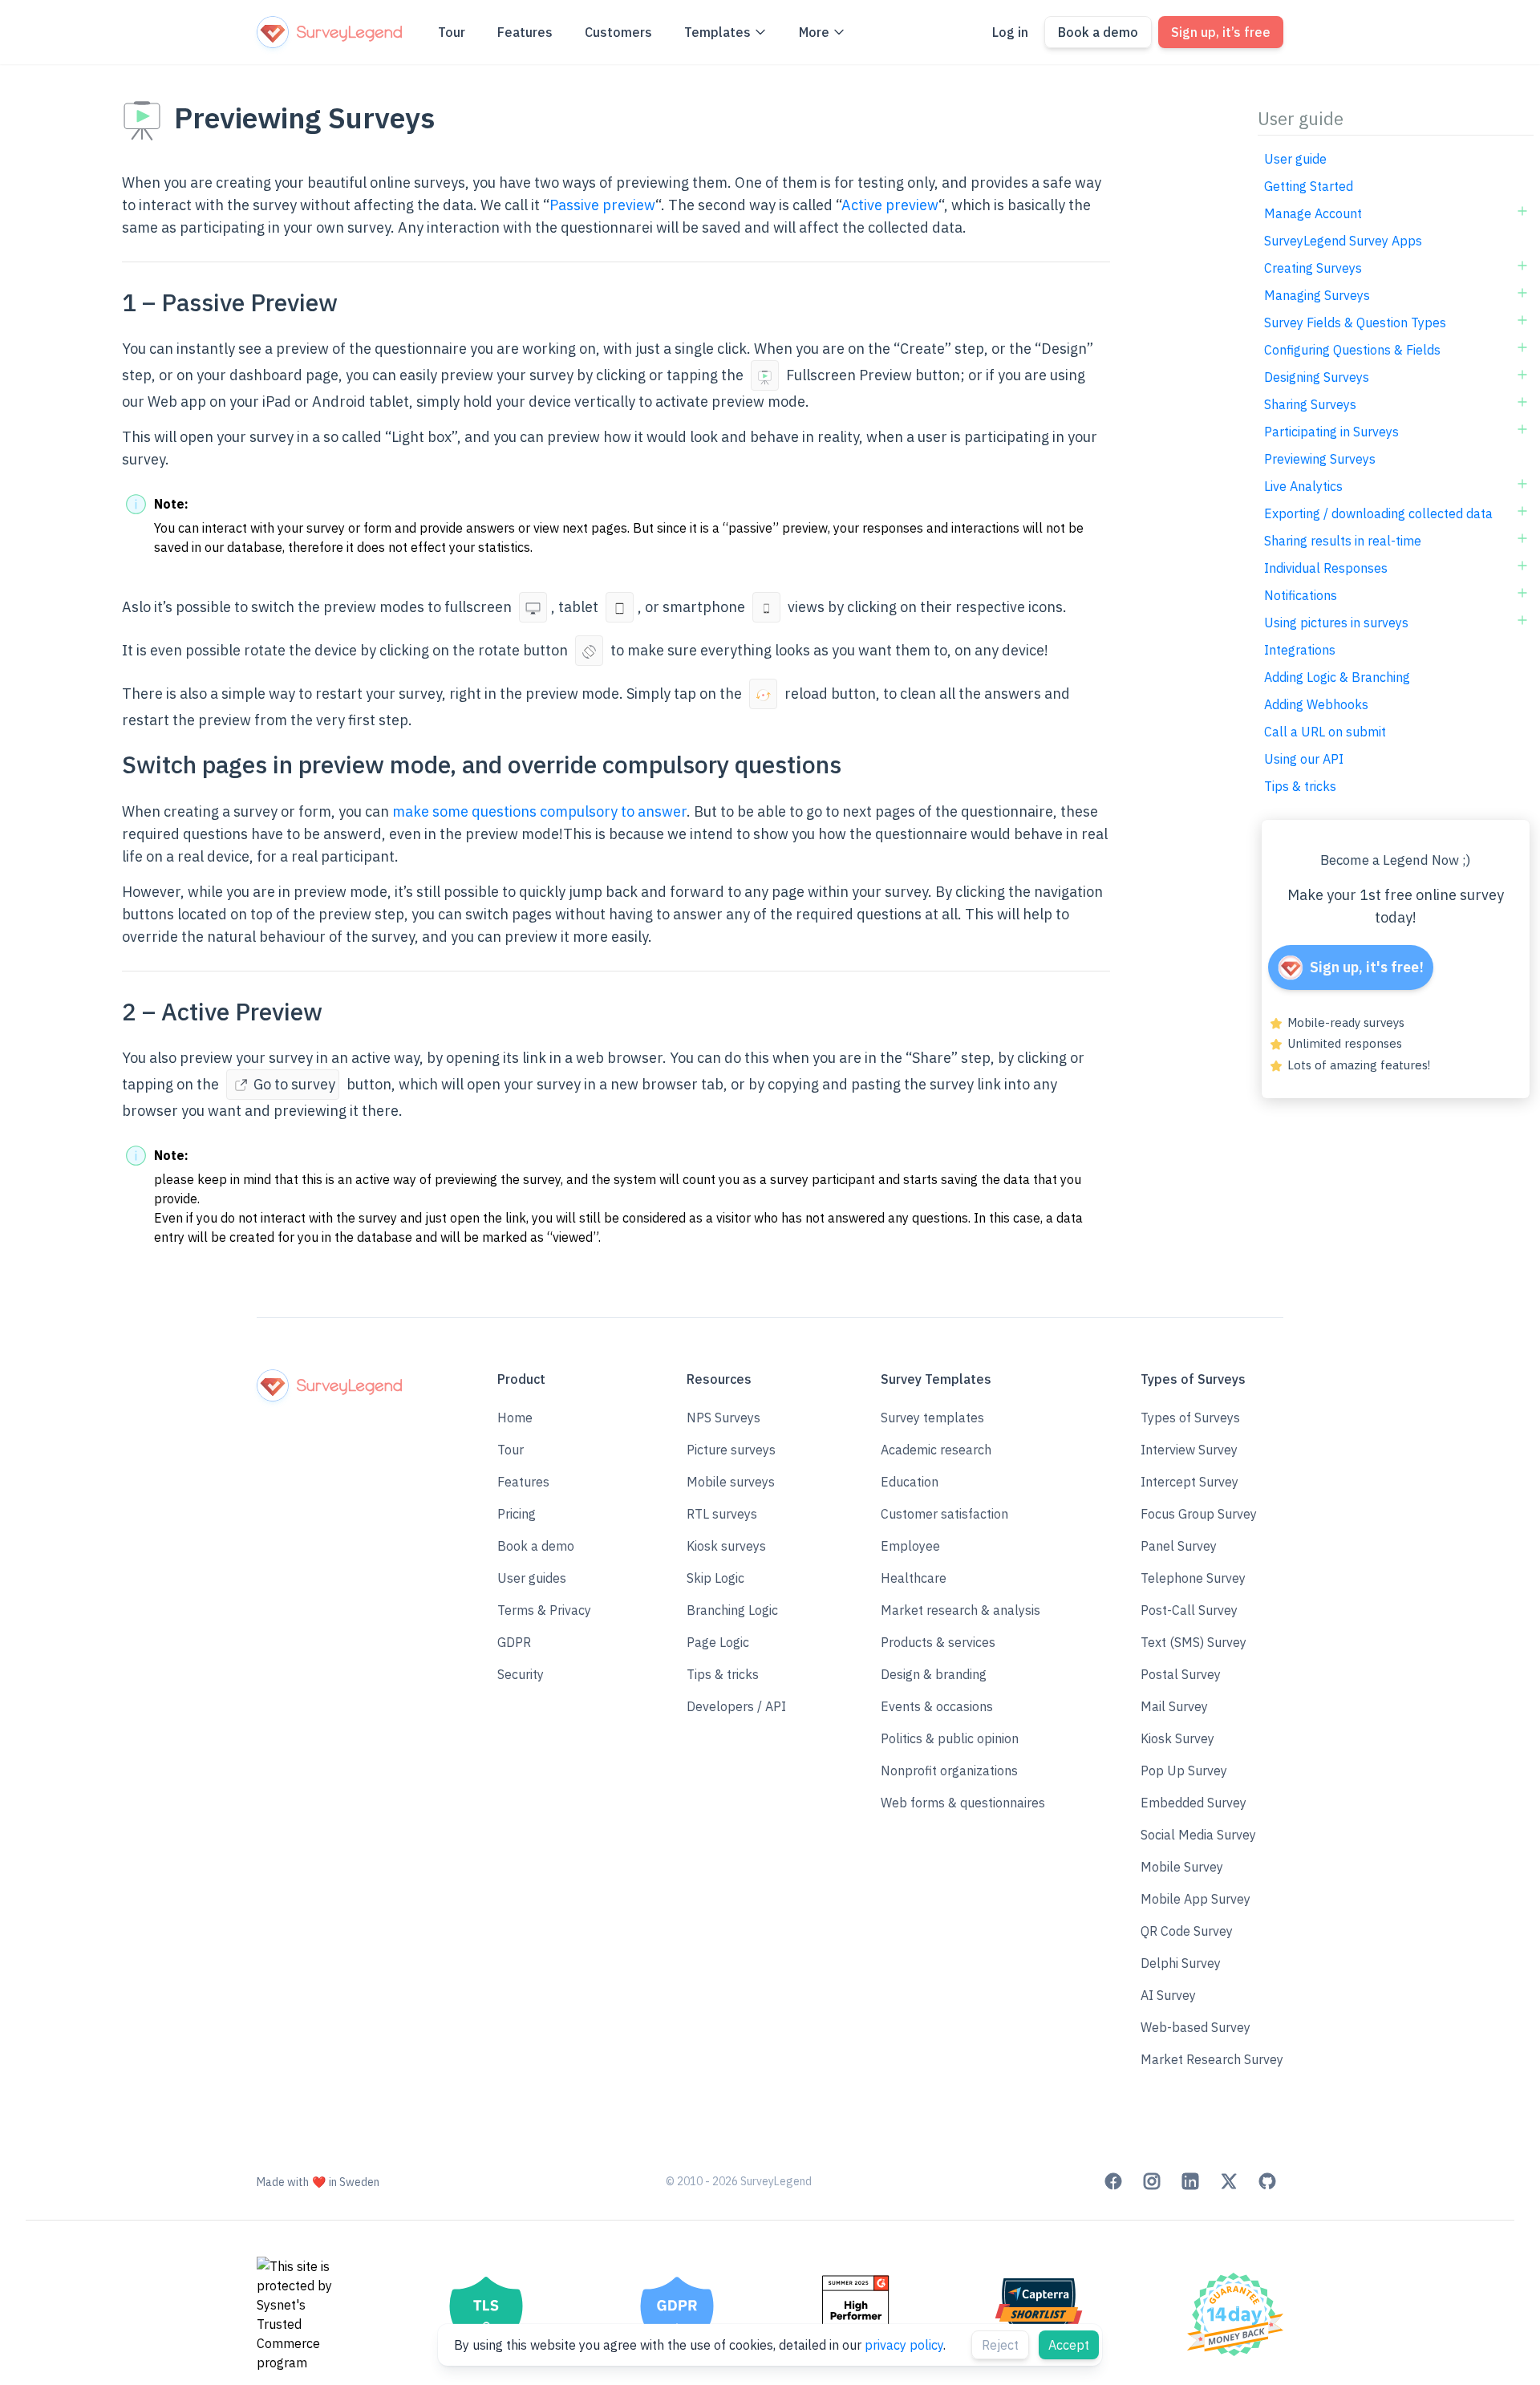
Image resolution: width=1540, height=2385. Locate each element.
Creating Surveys (1313, 268)
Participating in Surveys (1331, 432)
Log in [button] (1010, 32)
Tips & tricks (1300, 786)
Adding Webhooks (1316, 704)
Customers (618, 32)
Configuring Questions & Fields (1352, 350)
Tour (452, 32)
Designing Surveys (1317, 377)
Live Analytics (1303, 486)
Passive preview (602, 205)
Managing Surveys (1317, 295)
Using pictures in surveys (1336, 623)
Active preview (890, 205)
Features (525, 32)
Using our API (1304, 759)
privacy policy (904, 2345)
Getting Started (1309, 186)
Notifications (1301, 595)
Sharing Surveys (1310, 404)
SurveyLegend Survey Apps (1343, 241)
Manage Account (1313, 213)
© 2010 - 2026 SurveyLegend (739, 2181)
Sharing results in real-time (1343, 541)
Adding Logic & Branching (1337, 677)
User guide (1295, 159)
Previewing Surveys (1320, 459)
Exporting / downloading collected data (1378, 513)
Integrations (1300, 650)
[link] (1113, 2181)
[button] (544, 1546)
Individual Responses (1326, 568)
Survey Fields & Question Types (1355, 322)
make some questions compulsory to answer (539, 811)
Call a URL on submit (1325, 732)
